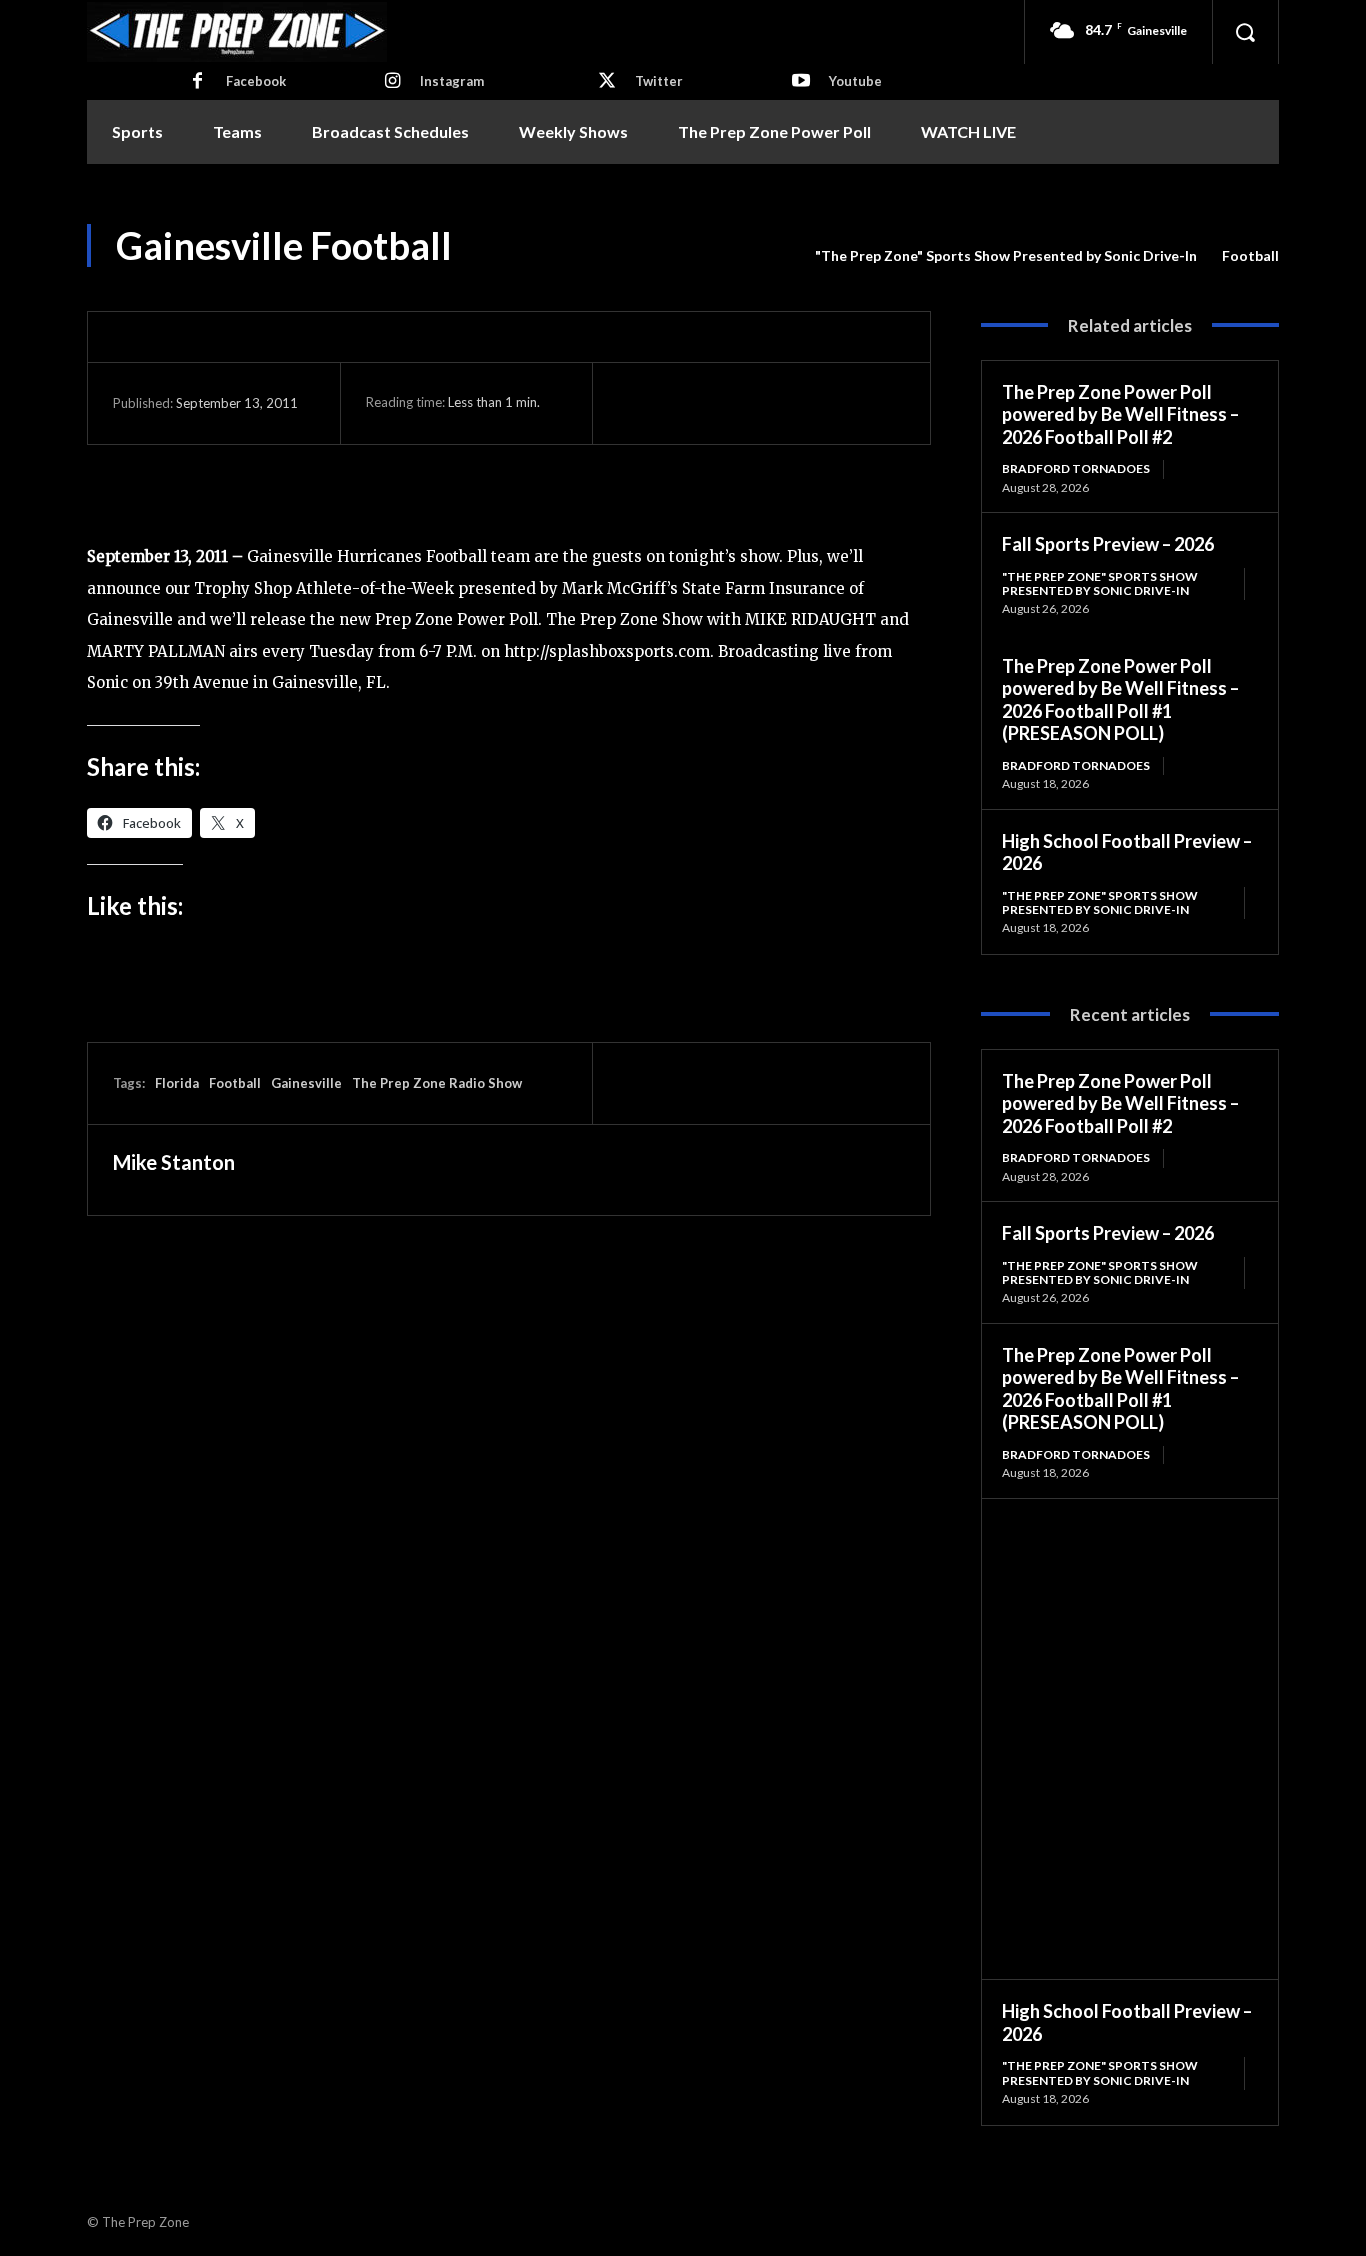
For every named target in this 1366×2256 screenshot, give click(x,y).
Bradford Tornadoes (1076, 468)
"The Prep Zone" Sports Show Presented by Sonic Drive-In (1006, 255)
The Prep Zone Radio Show (437, 1083)
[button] (1245, 32)
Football (1250, 255)
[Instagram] (392, 82)
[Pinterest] (730, 403)
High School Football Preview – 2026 (1127, 852)
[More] (823, 403)
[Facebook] (198, 82)
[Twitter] (607, 82)
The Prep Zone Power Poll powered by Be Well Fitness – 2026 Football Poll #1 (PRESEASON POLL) (1120, 700)
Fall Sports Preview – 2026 (1108, 544)
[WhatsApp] (776, 403)
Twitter (659, 81)
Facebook (256, 81)
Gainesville (306, 1083)
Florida (177, 1083)
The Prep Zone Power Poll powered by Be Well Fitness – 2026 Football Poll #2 (1120, 414)
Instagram (452, 81)
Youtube (855, 81)
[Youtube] (801, 82)
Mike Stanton (174, 1162)
